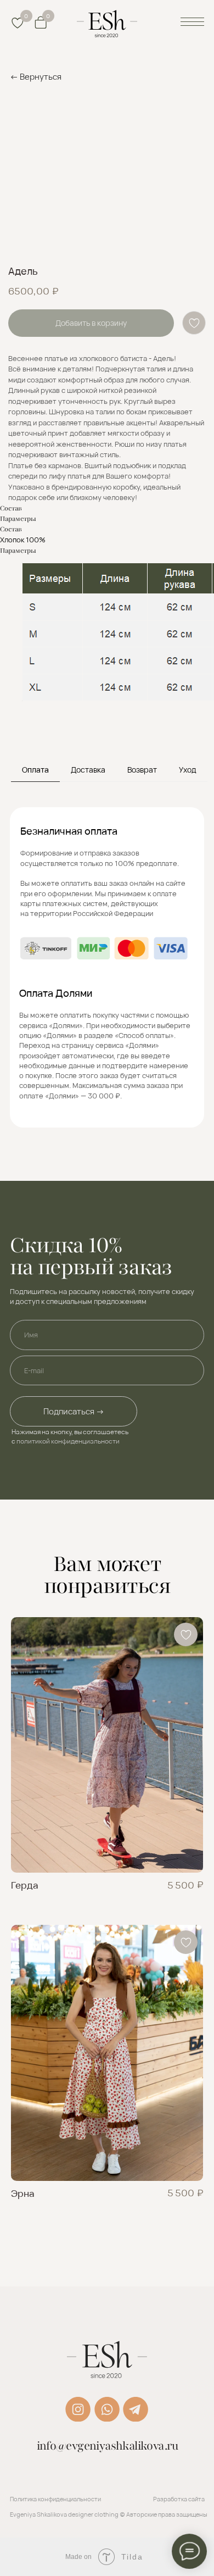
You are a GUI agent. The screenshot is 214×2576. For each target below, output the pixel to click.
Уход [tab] (188, 770)
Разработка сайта (179, 2499)
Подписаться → (74, 1411)
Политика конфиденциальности (55, 2499)
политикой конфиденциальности (68, 1441)
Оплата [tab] (35, 770)
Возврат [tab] (142, 770)
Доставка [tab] (88, 770)
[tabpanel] (107, 984)
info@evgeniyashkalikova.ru (108, 2446)
